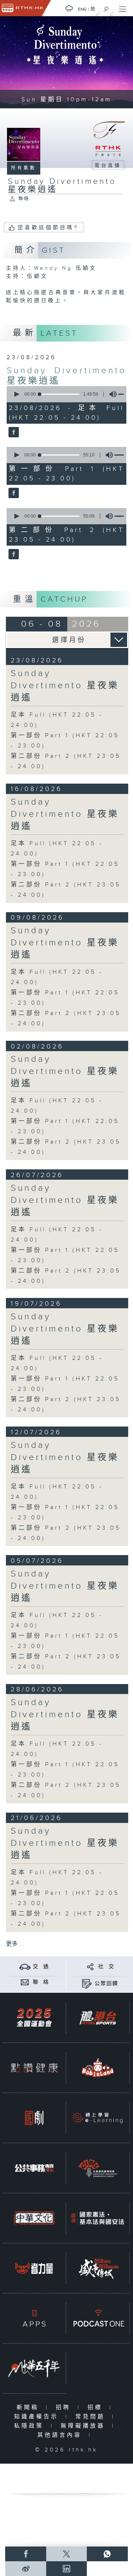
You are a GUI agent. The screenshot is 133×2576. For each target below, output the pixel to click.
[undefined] (69, 8)
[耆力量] (34, 2268)
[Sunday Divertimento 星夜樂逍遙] (13, 433)
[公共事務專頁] (34, 2168)
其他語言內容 (61, 2435)
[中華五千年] (34, 2368)
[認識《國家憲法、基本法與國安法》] (98, 2218)
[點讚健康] (34, 2068)
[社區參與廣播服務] (98, 2168)
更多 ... (15, 1944)
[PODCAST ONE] (98, 2318)
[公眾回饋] (87, 1983)
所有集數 (24, 168)
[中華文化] (34, 2218)
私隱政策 (30, 2426)
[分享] (90, 1966)
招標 (97, 2407)
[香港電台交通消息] (25, 1966)
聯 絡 (41, 1982)
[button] (16, 394)
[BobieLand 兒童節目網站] (98, 2068)
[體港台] (98, 2018)
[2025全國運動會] (34, 2018)
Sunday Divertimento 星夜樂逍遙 (65, 686)
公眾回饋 (106, 1984)
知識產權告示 (38, 2417)
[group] (111, 394)
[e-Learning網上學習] (98, 2118)
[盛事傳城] (98, 2268)
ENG (82, 9)
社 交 (106, 1967)
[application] (65, 394)
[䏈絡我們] (25, 1982)
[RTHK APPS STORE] (34, 2318)
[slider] (59, 394)
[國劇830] (34, 2118)
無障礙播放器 (84, 2426)
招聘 (65, 2407)
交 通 (41, 1967)
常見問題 (92, 2417)
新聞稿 (29, 2407)
